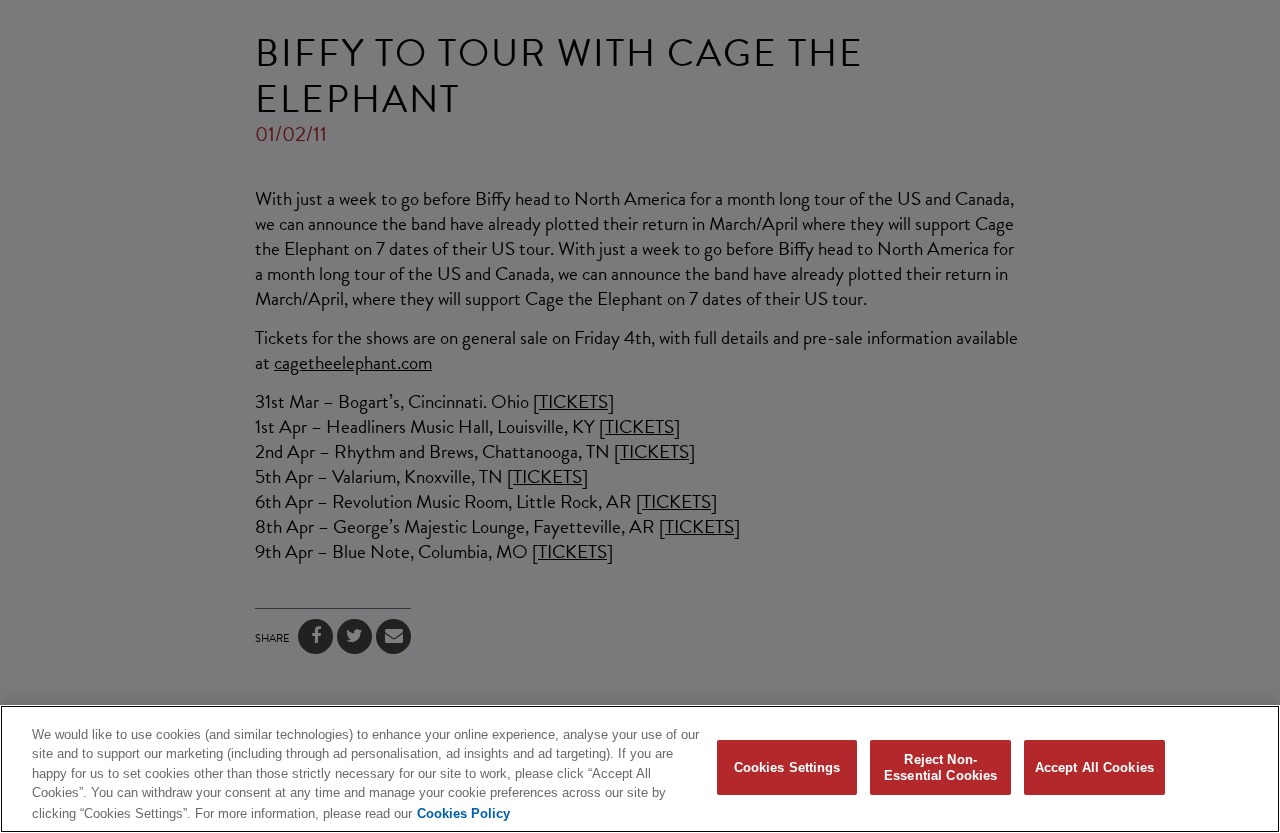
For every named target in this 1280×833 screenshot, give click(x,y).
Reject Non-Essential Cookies (940, 767)
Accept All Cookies (1094, 767)
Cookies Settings (787, 767)
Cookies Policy (463, 812)
